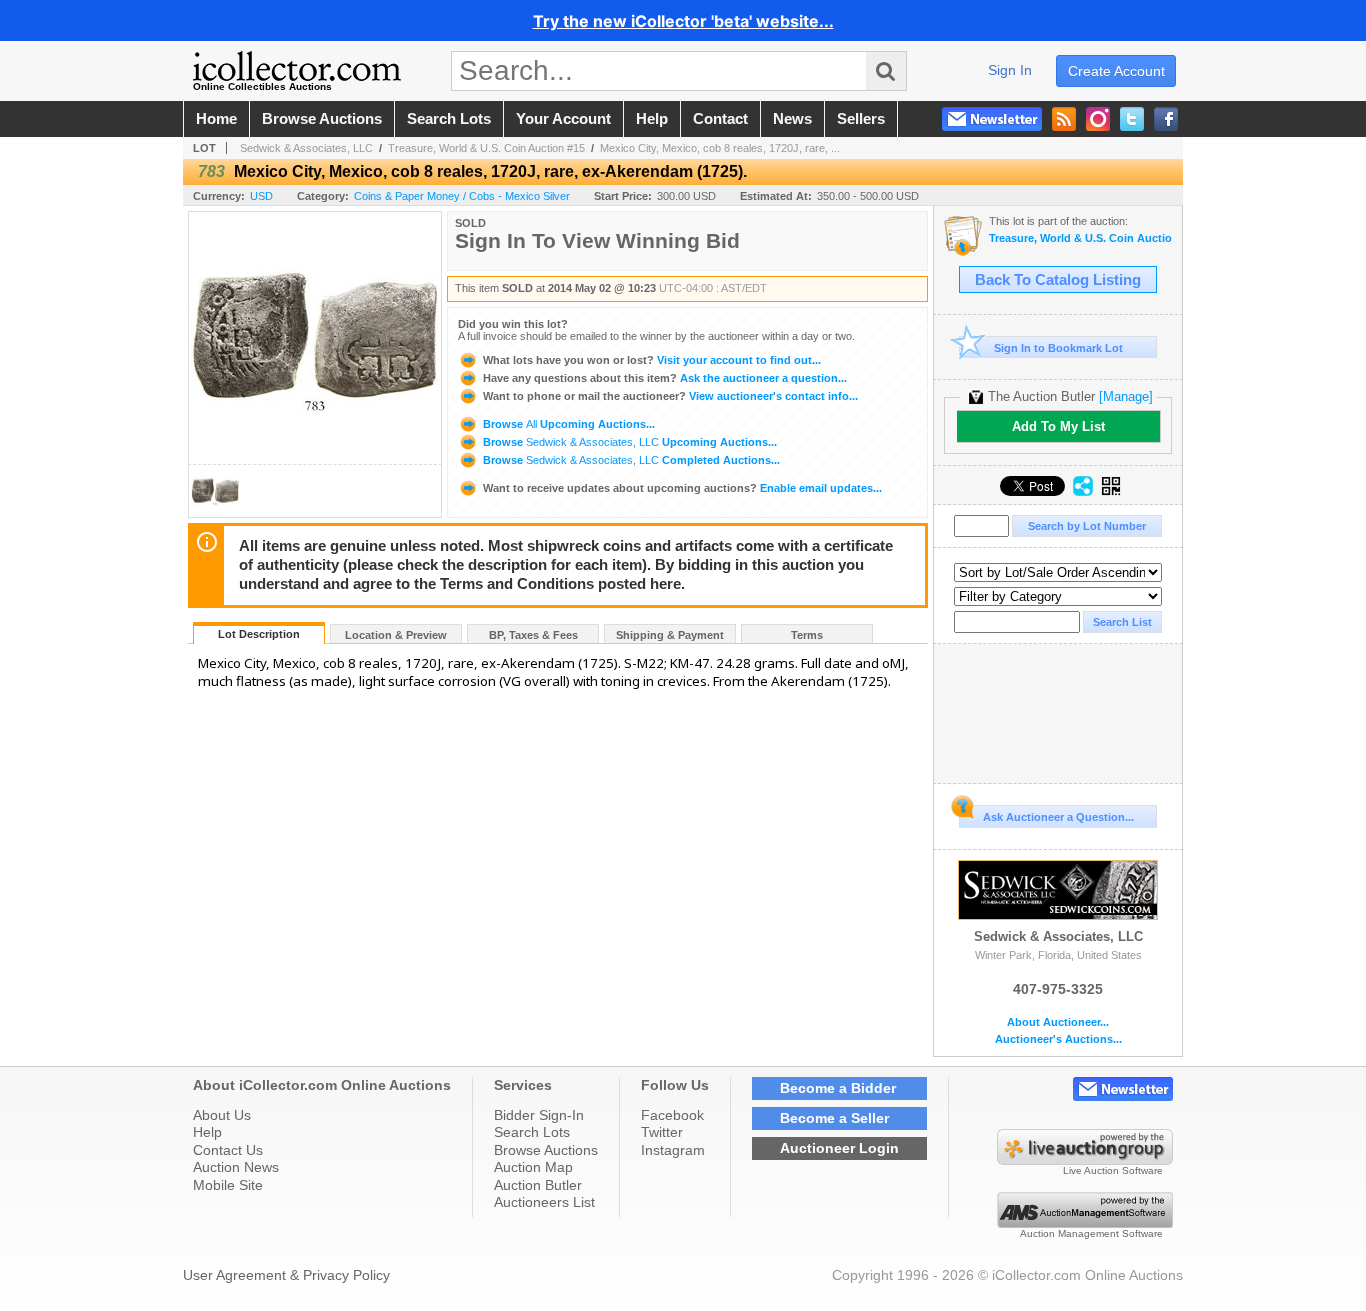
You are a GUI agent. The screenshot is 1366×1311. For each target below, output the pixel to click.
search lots (449, 119)
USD (261, 196)
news (792, 119)
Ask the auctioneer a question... (665, 378)
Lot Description (259, 634)
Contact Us (228, 1150)
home (216, 119)
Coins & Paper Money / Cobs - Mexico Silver (462, 196)
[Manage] (1126, 396)
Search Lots (532, 1132)
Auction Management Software (1091, 1233)
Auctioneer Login (839, 1148)
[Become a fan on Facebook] (1166, 119)
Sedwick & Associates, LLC (306, 148)
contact (720, 119)
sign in (1010, 70)
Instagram (673, 1150)
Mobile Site (228, 1185)
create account (1116, 71)
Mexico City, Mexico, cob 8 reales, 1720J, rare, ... (720, 148)
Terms (807, 635)
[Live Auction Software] (1085, 1160)
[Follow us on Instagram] (1098, 119)
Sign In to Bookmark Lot (1058, 348)
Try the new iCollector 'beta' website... (683, 21)
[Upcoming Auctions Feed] (1064, 119)
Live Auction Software (1113, 1170)
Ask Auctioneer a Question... (1058, 817)
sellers (861, 119)
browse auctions (322, 119)
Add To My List (1058, 426)
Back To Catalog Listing (1058, 280)
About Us (222, 1115)
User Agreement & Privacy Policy (286, 1275)
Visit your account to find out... (652, 360)
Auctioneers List (544, 1202)
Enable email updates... (682, 488)
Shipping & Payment (670, 635)
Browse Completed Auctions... (630, 460)
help (652, 119)
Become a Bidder (838, 1088)
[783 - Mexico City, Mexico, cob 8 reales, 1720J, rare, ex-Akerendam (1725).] (215, 511)
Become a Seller (834, 1118)
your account (563, 119)
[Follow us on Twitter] (1132, 119)
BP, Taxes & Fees (533, 635)
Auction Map (533, 1167)
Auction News (236, 1167)
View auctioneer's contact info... (670, 396)
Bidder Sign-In (539, 1115)
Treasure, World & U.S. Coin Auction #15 (486, 148)
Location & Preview (396, 635)
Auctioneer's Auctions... (1058, 1039)
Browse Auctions (546, 1150)
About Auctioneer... (1058, 1022)
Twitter (662, 1132)
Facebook (672, 1115)
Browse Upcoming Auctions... (567, 424)
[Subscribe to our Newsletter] (992, 119)
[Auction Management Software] (1085, 1223)
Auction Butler (538, 1185)
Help (207, 1132)
